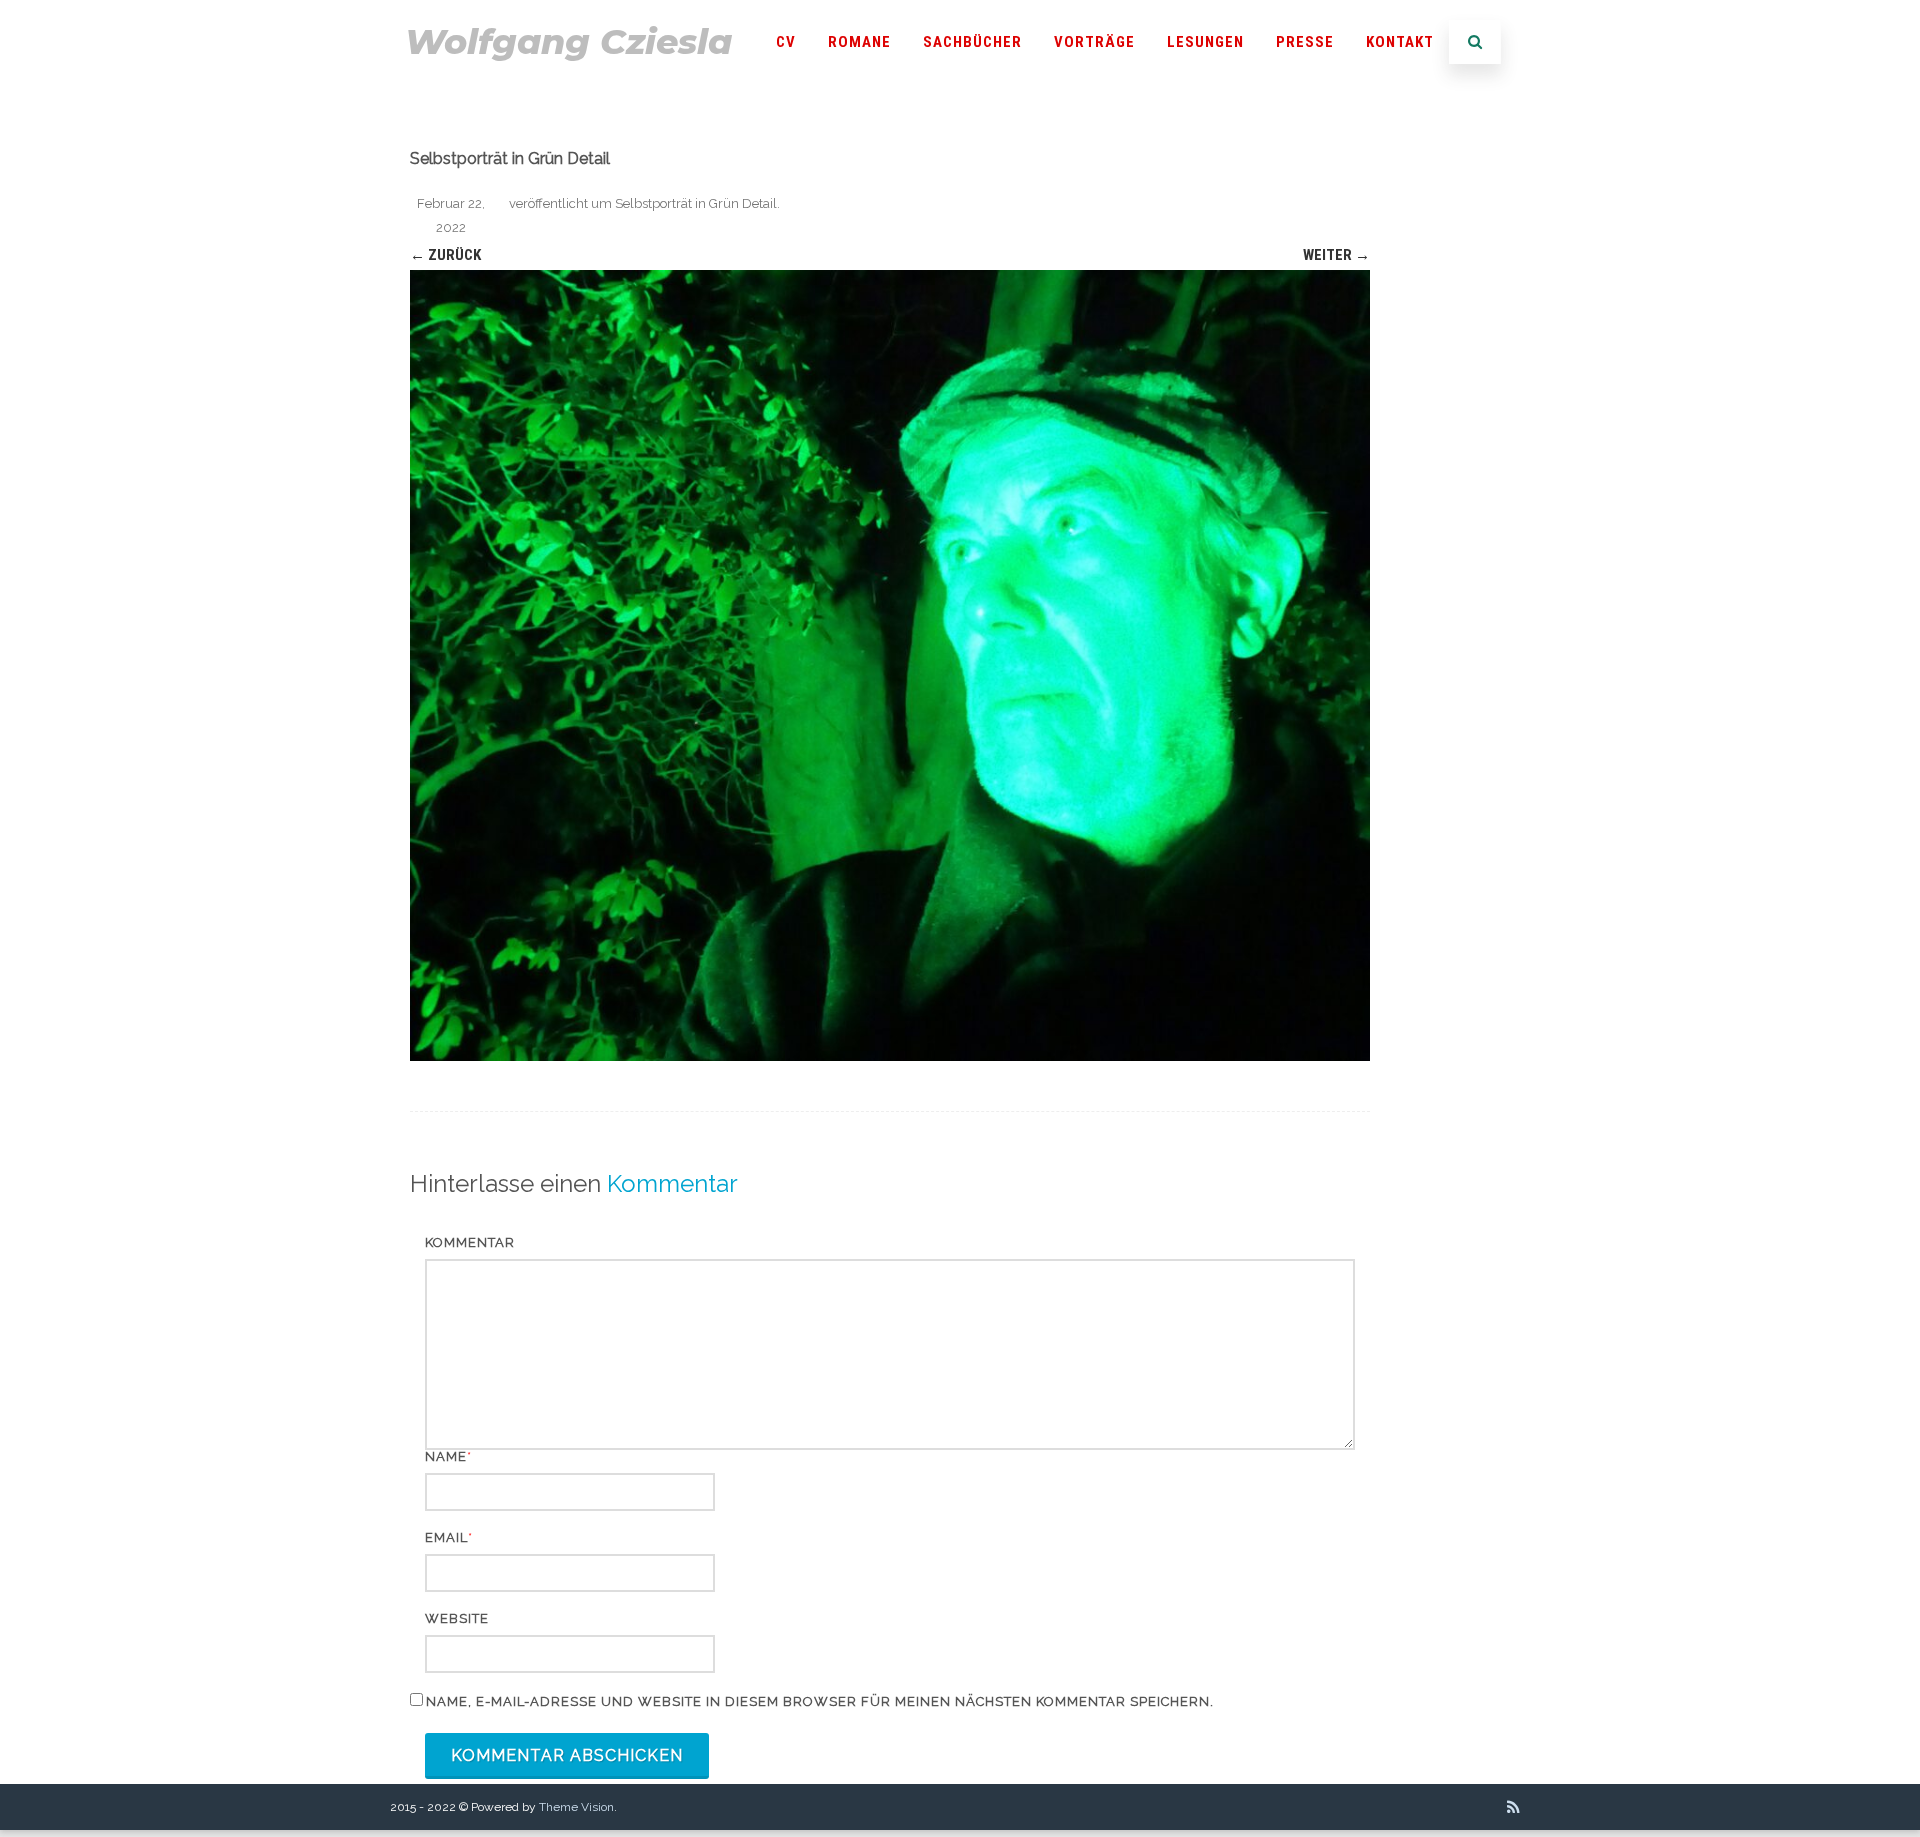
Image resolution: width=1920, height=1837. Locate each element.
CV (786, 42)
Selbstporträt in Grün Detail (696, 203)
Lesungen (1205, 42)
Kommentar (470, 1242)
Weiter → (1336, 255)
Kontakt (1400, 42)
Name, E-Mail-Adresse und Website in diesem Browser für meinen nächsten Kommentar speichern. (820, 1701)
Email (446, 1537)
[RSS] (1513, 1807)
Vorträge (1094, 42)
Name (446, 1456)
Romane (859, 42)
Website (457, 1618)
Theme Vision (576, 1807)
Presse (1305, 42)
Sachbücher (972, 42)
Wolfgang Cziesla (568, 41)
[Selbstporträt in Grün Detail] (890, 665)
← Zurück (445, 255)
